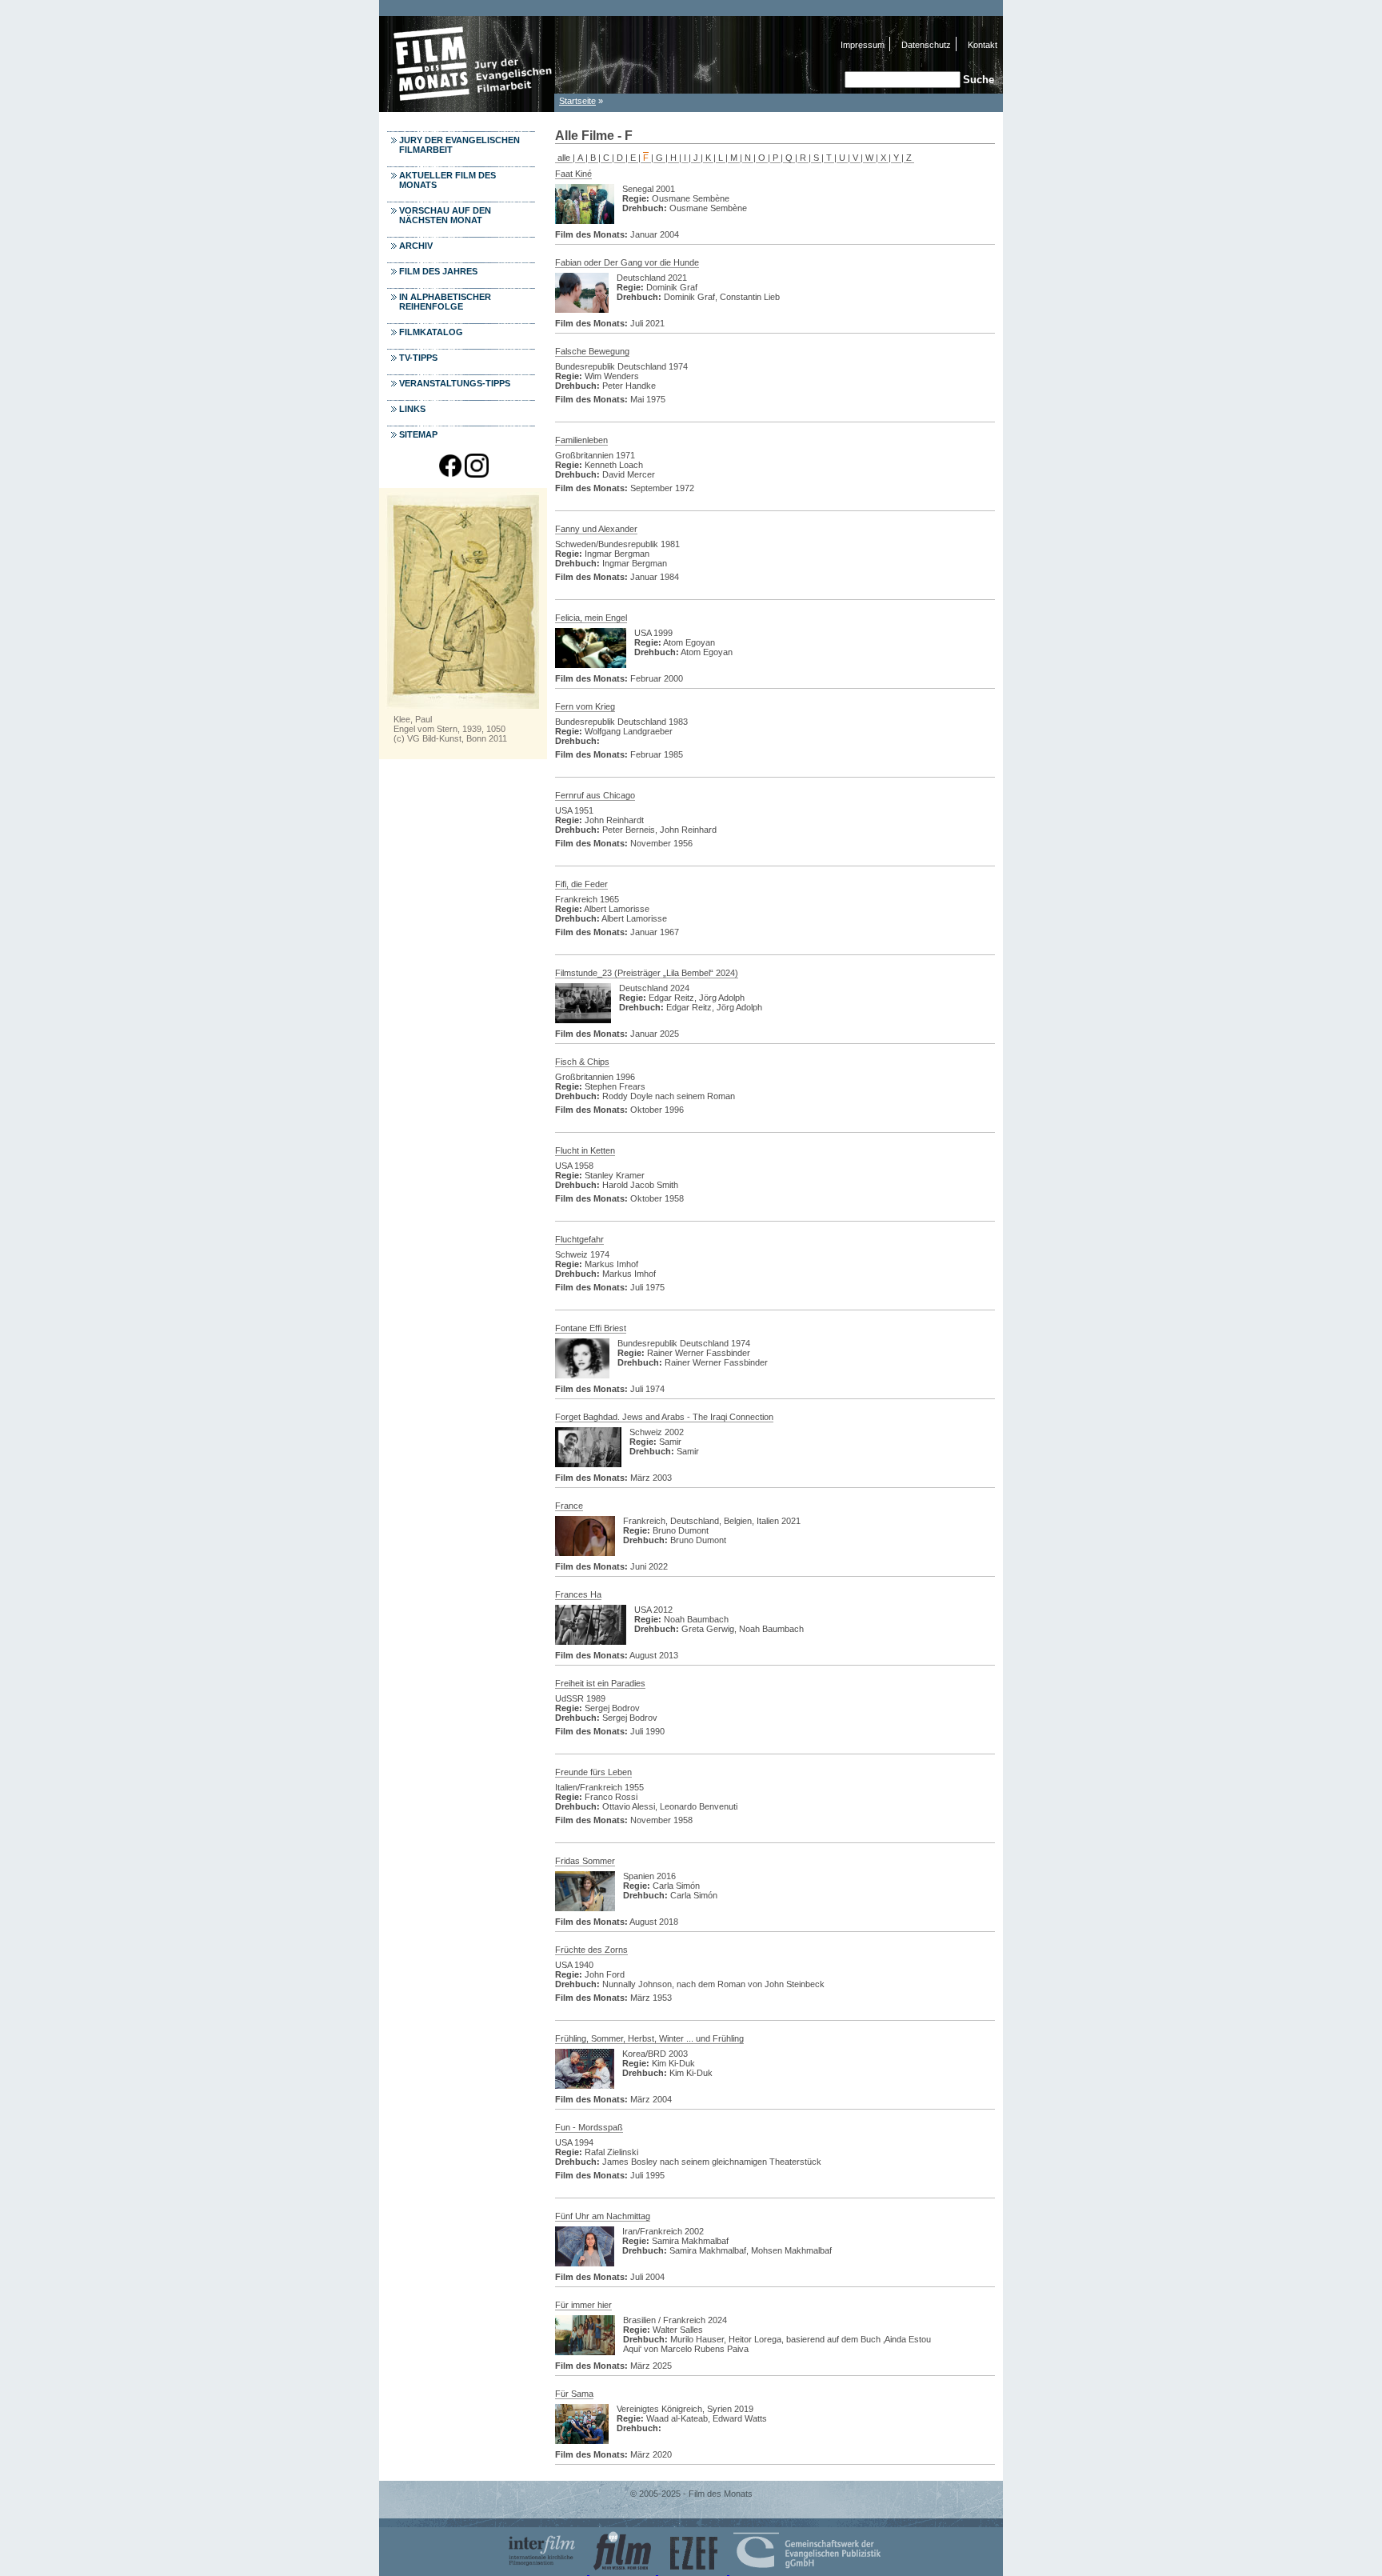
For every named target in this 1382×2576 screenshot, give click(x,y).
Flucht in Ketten (585, 1150)
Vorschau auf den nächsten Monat (445, 215)
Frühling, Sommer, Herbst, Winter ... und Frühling (649, 2038)
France (569, 1506)
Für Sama (574, 2394)
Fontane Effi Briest (591, 1328)
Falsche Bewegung (592, 351)
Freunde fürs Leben (593, 1772)
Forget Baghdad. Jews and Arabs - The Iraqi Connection (664, 1417)
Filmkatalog (431, 332)
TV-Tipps (418, 358)
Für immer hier (583, 2305)
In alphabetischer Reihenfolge (445, 302)
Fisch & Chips (582, 1062)
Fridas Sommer (585, 1861)
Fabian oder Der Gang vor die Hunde (627, 262)
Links (412, 409)
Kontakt (983, 45)
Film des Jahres (438, 271)
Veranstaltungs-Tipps (455, 383)
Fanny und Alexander (596, 529)
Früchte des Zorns (591, 1950)
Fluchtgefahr (579, 1239)
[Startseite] (467, 108)
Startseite (577, 101)
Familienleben (581, 440)
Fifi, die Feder (581, 884)
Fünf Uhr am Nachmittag (603, 2216)
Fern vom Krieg (585, 706)
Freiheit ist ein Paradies (600, 1683)
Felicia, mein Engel (591, 618)
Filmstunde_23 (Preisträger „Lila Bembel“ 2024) (647, 973)
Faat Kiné (573, 174)
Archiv (416, 246)
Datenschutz (926, 45)
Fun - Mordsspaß (589, 2127)
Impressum (863, 45)
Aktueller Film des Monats (447, 180)
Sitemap (418, 434)
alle (564, 158)
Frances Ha (578, 1594)
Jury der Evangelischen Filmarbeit (459, 145)
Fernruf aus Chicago (595, 795)
